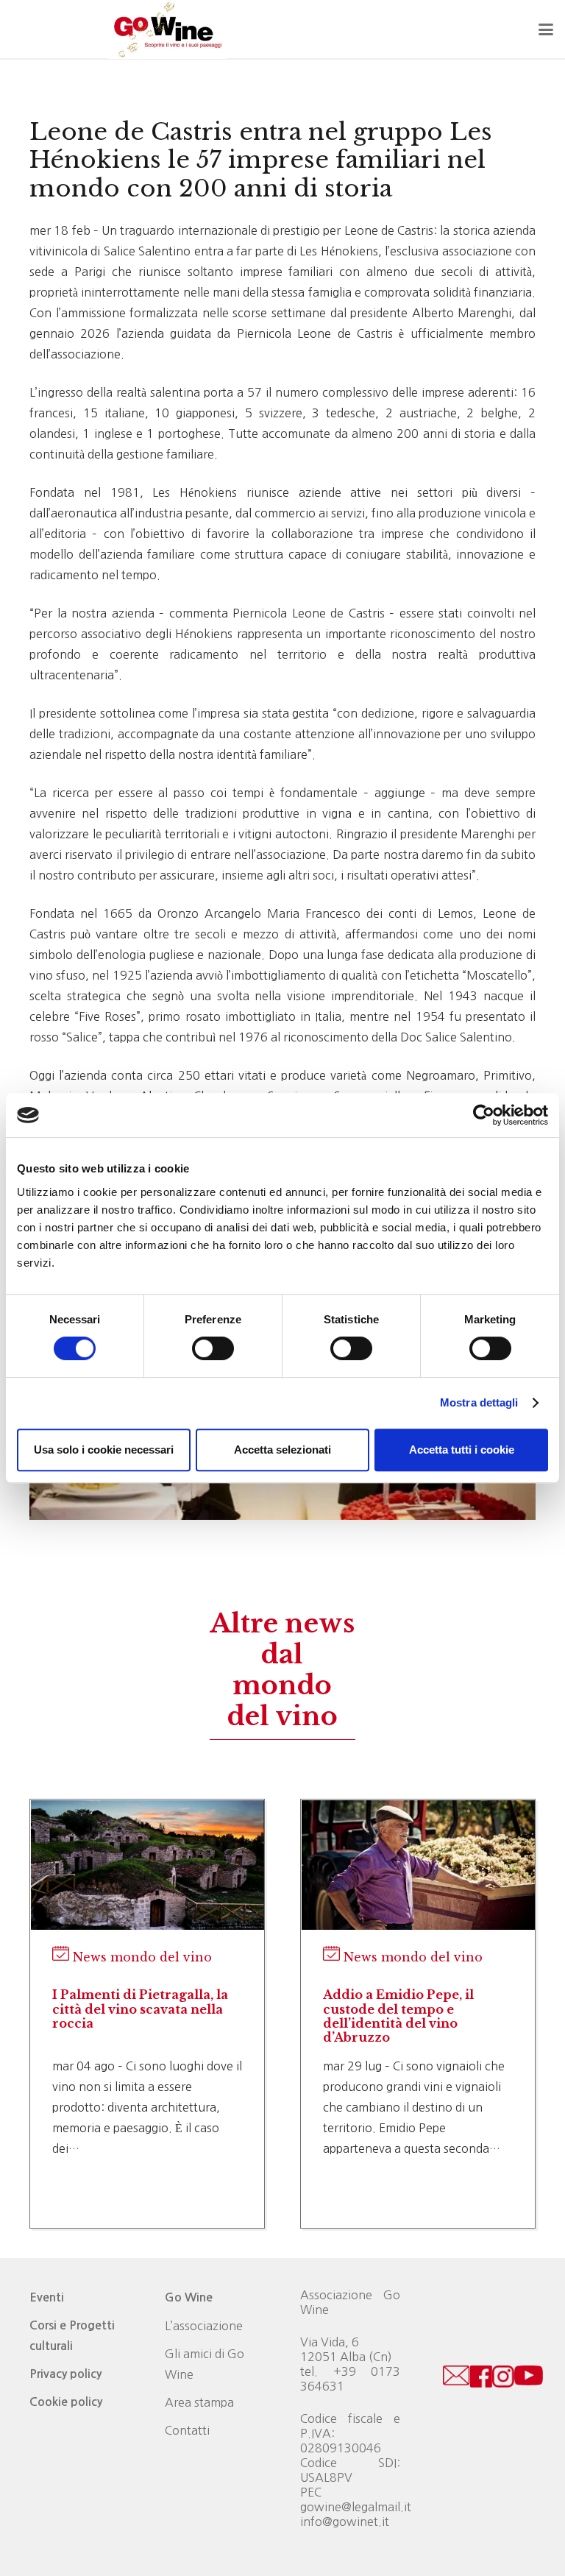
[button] (546, 29)
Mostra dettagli (479, 1402)
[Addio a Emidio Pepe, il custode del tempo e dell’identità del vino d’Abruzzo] (418, 1865)
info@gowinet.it (345, 2522)
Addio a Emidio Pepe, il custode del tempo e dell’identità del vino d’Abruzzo (398, 2016)
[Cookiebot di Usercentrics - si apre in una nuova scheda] (484, 1115)
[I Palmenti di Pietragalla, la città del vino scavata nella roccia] (148, 1865)
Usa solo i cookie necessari (104, 1450)
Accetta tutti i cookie (462, 1450)
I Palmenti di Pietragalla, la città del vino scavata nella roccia (140, 2009)
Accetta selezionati (282, 1450)
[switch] (213, 1348)
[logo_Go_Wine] (167, 29)
